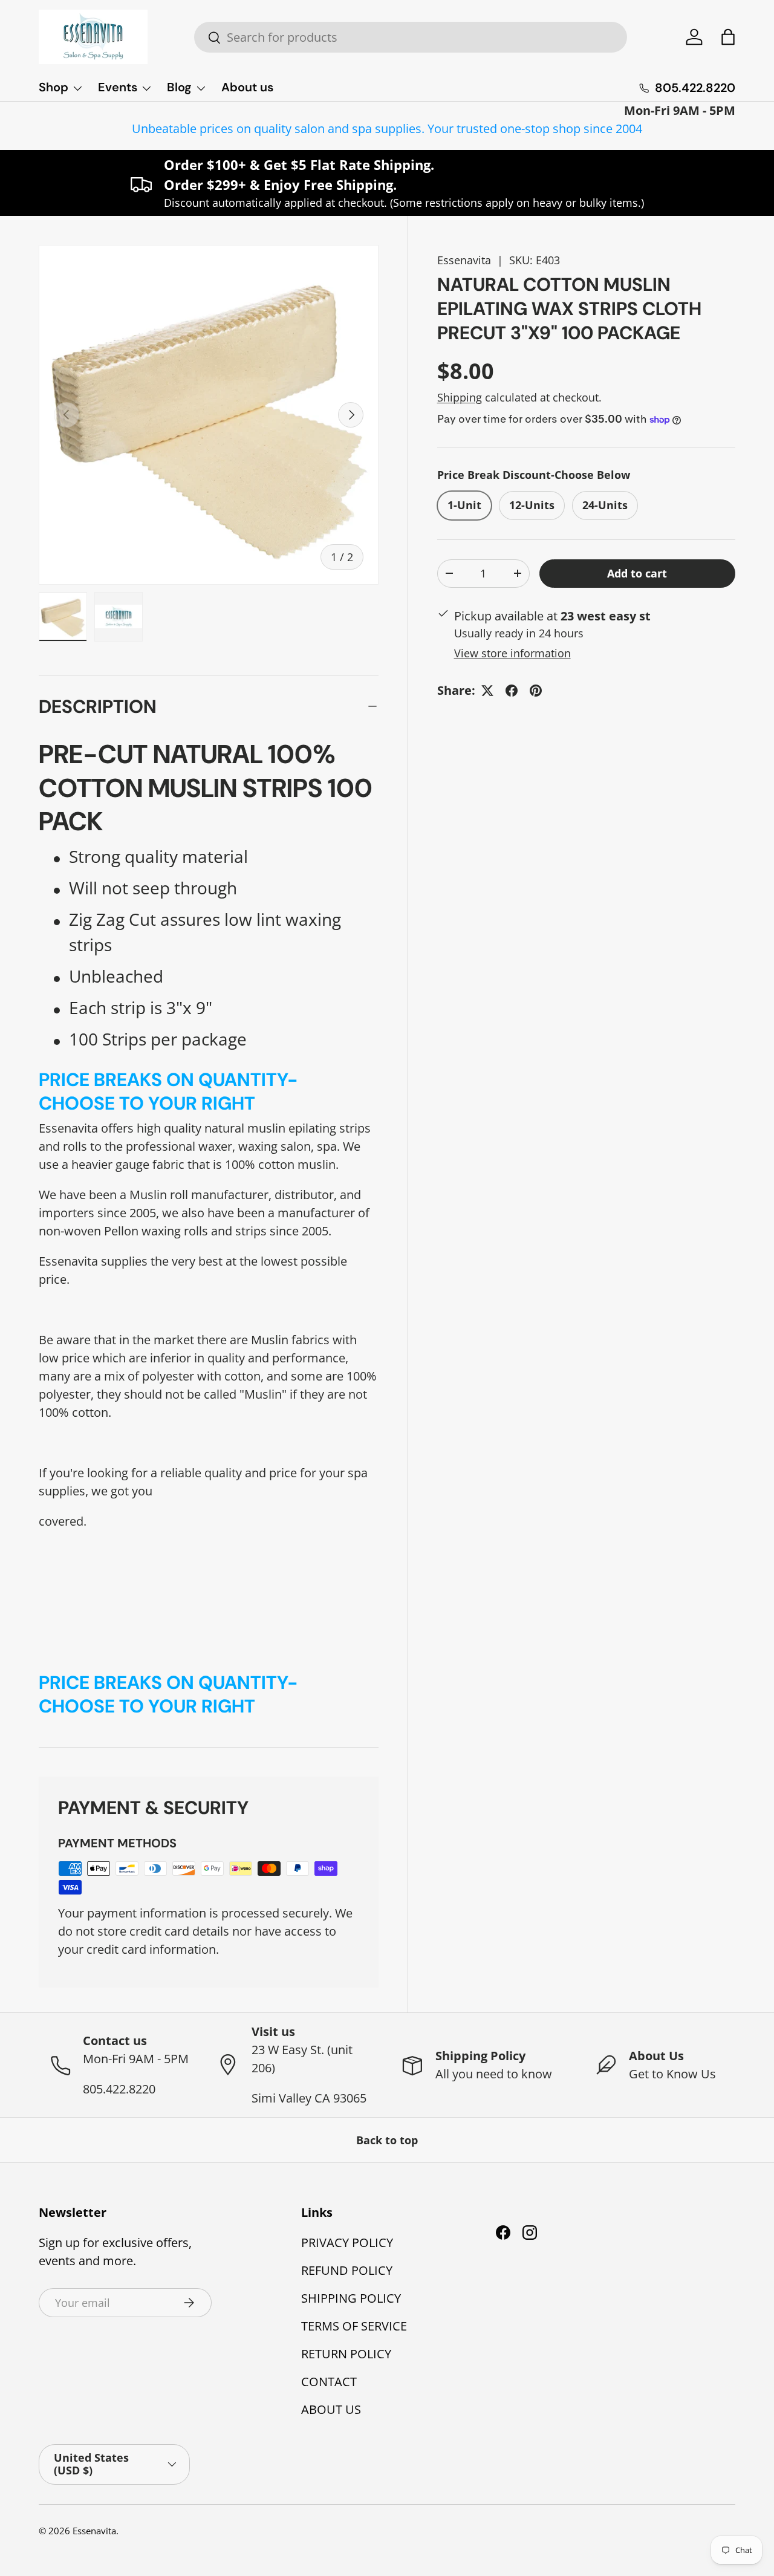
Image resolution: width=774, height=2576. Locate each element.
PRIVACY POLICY (347, 2243)
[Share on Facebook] (512, 691)
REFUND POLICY (347, 2270)
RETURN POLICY (346, 2354)
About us (247, 87)
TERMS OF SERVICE (354, 2326)
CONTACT (329, 2382)
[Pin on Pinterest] (536, 691)
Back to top (387, 2140)
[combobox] (411, 37)
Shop (54, 87)
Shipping (460, 397)
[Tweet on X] (487, 691)
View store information (512, 653)
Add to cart (637, 573)
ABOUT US (331, 2409)
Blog (179, 87)
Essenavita (464, 260)
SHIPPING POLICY (351, 2298)
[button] (728, 37)
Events (118, 87)
